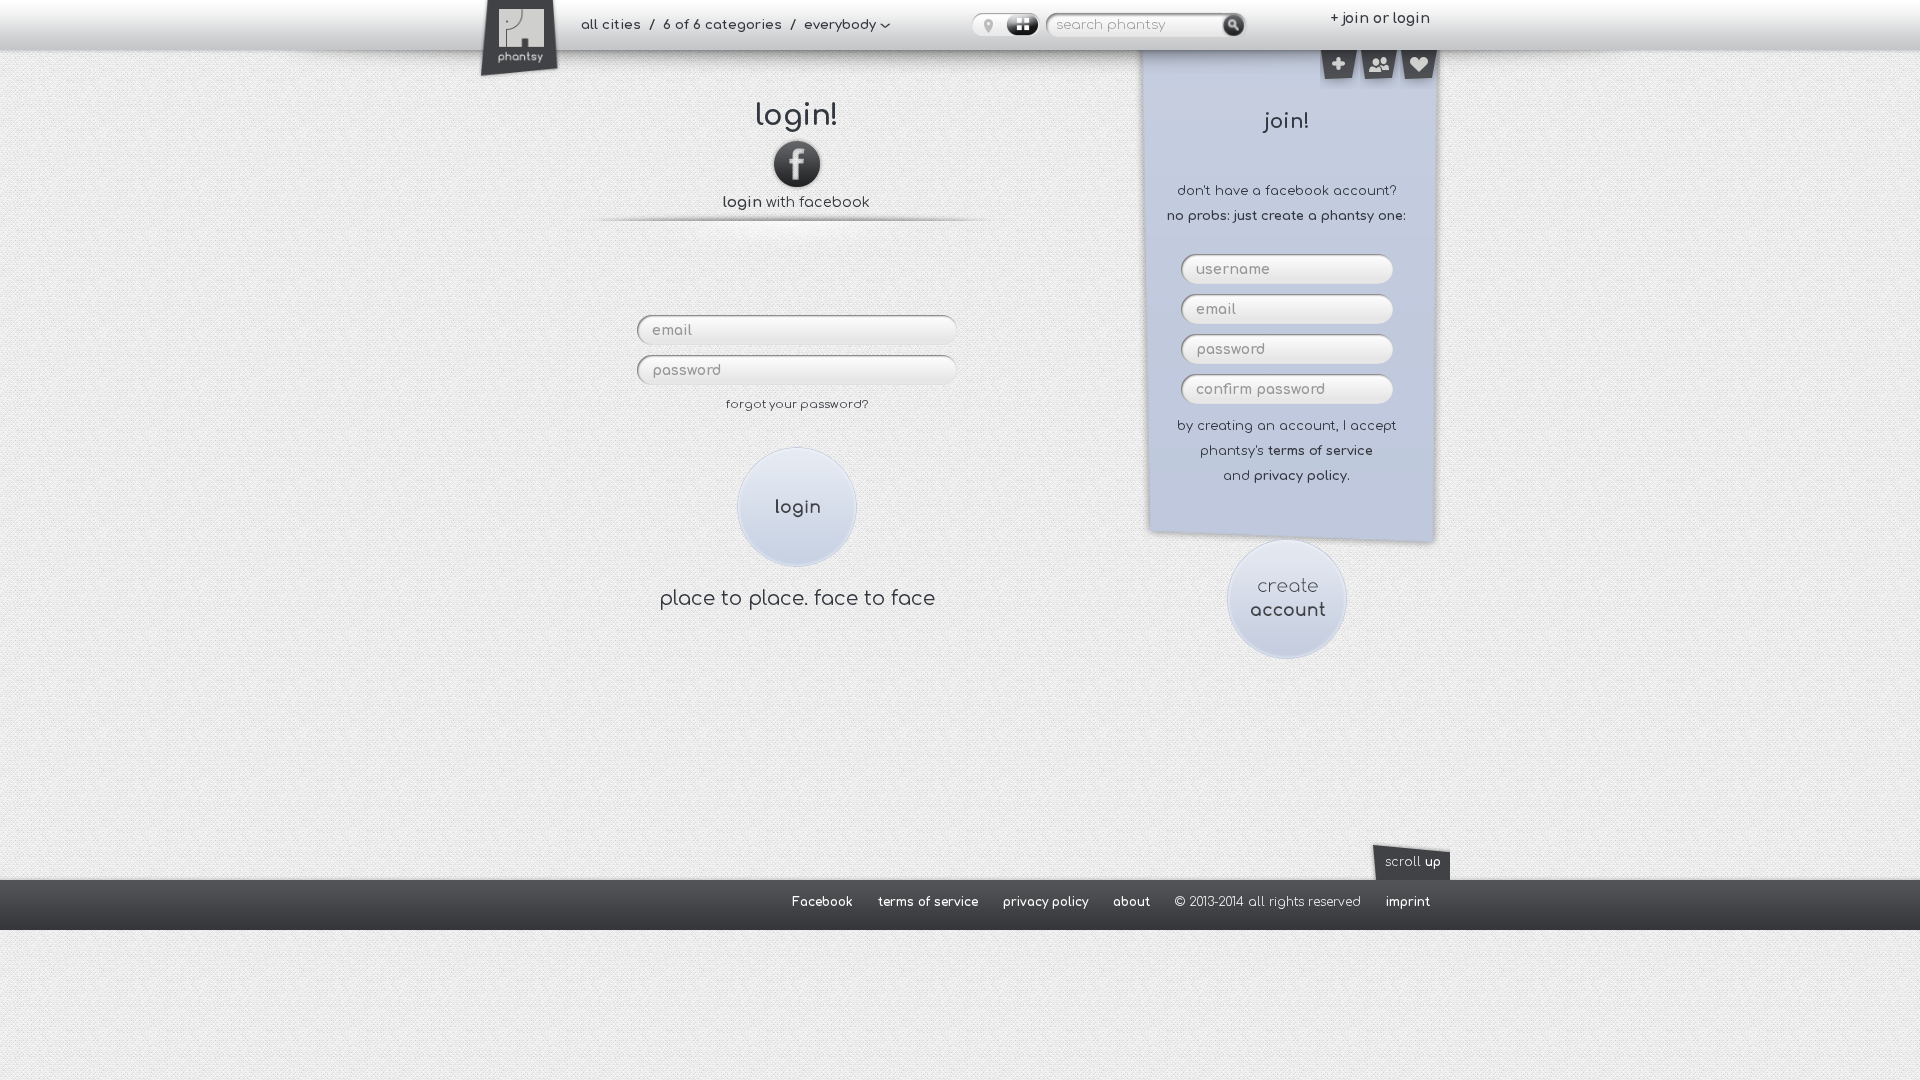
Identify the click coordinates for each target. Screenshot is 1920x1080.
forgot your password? (797, 404)
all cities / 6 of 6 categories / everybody (728, 25)
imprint (1408, 902)
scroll (1413, 862)
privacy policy (1045, 902)
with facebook (796, 202)
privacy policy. (1302, 476)
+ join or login (1380, 18)
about (1131, 902)
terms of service (1320, 451)
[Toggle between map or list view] (1006, 24)
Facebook (822, 902)
